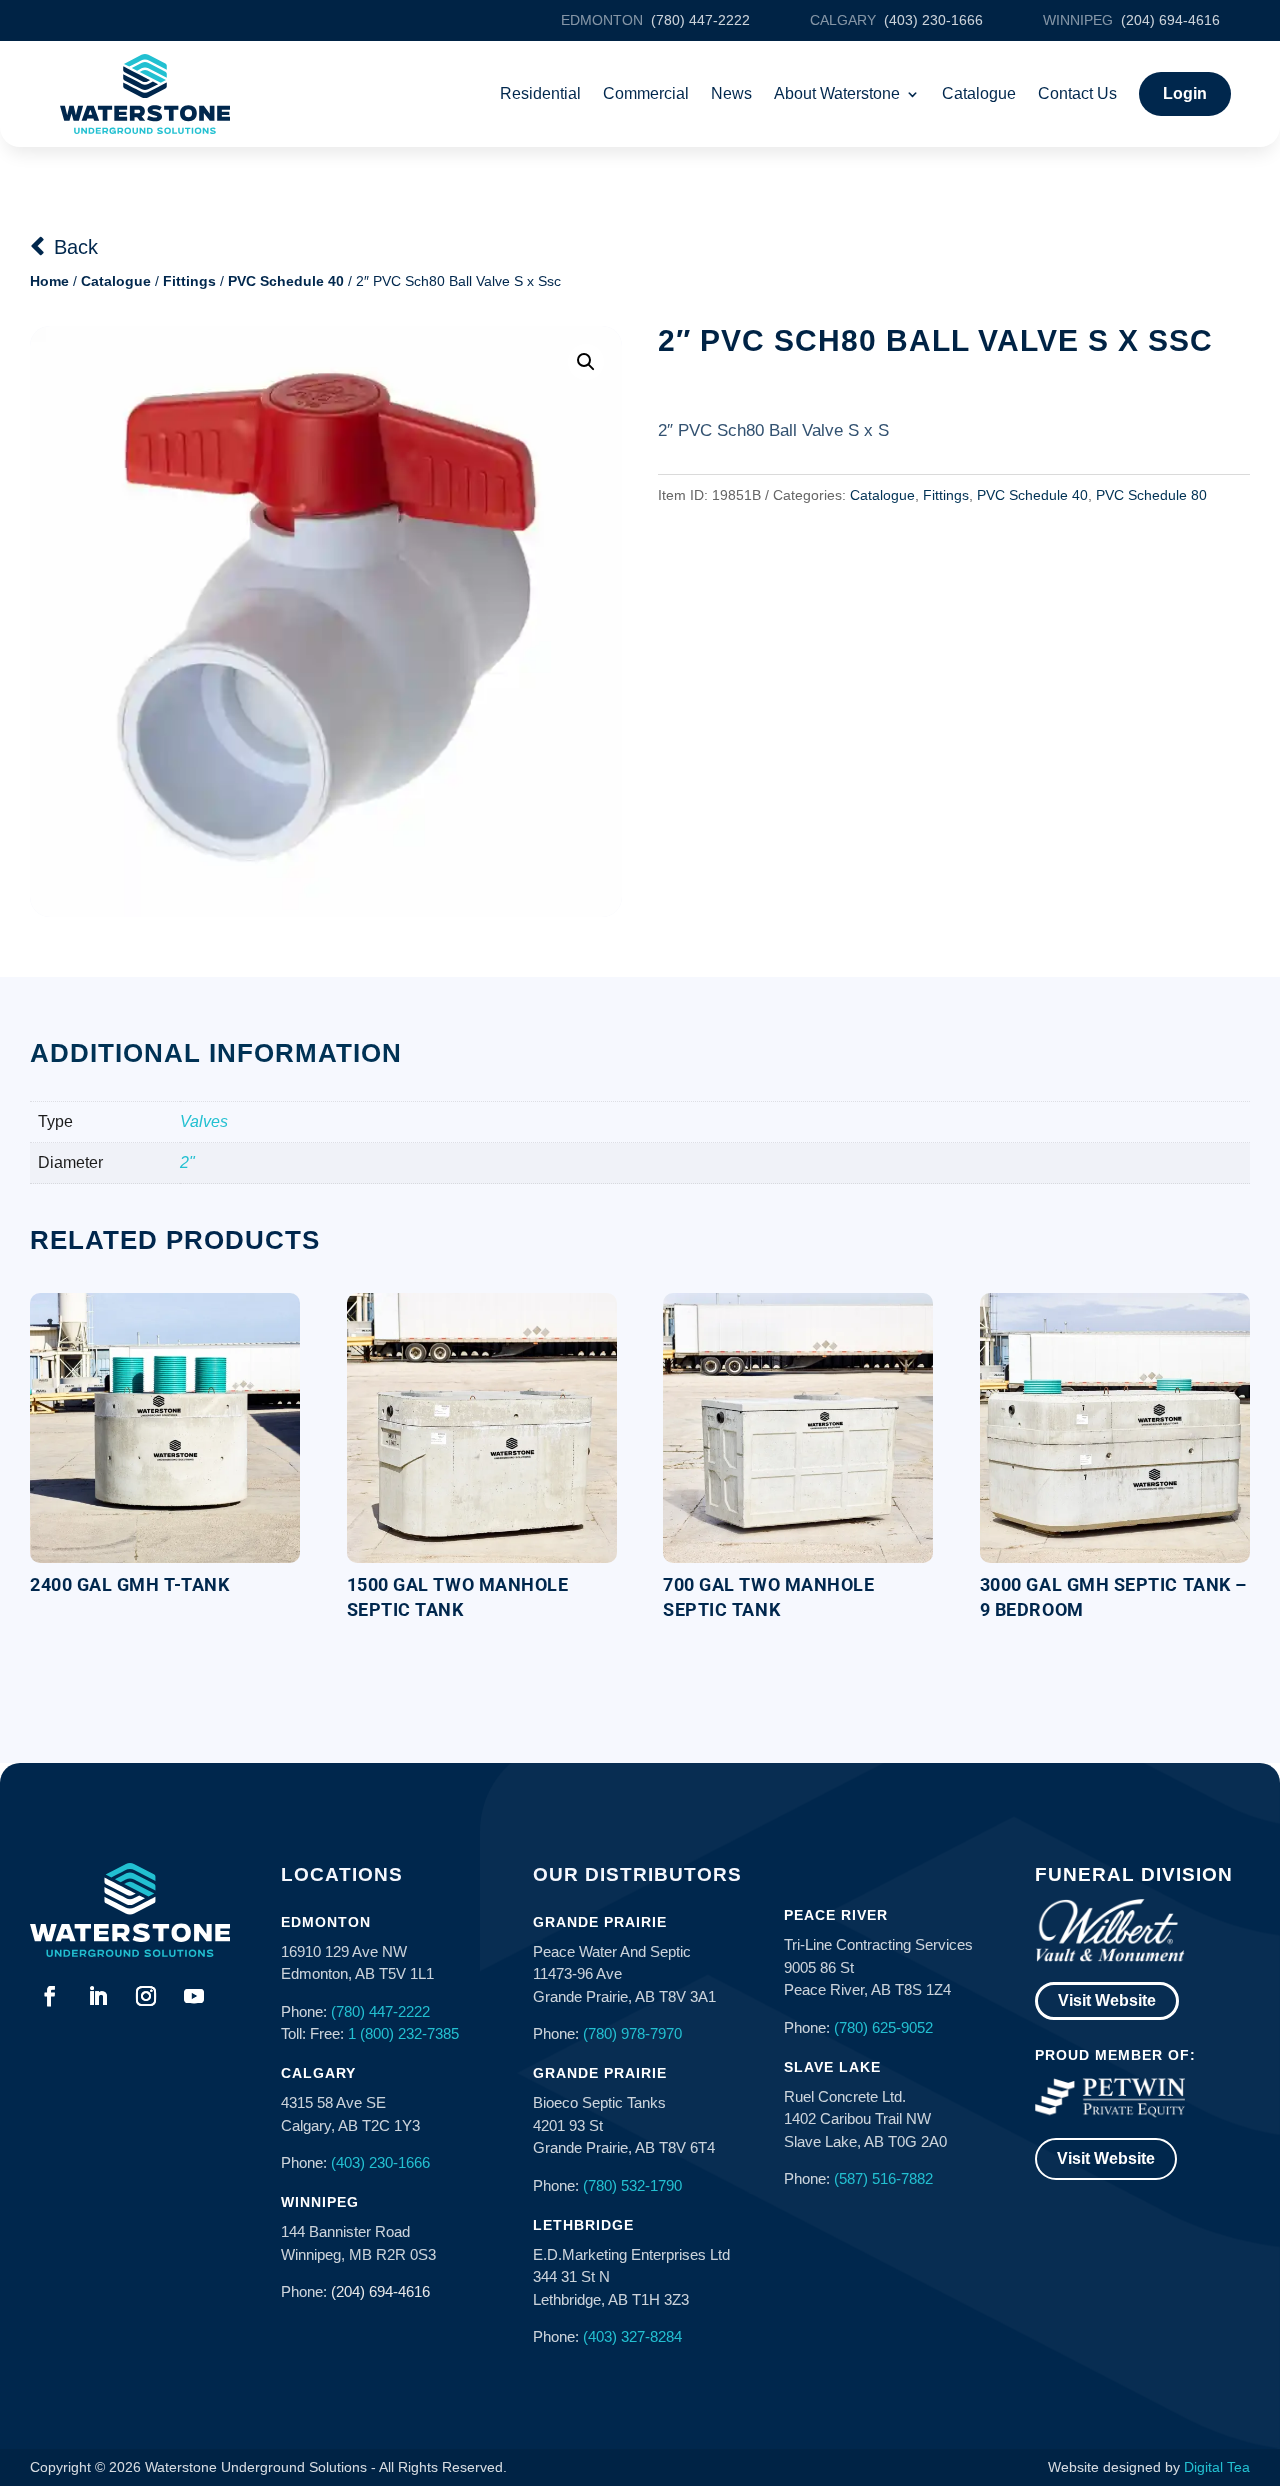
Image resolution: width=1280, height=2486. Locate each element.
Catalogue (979, 93)
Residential (540, 93)
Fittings (189, 281)
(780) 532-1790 (632, 2185)
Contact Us (1077, 93)
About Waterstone (837, 93)
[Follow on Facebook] (50, 1996)
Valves (204, 1121)
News (731, 93)
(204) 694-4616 (380, 2291)
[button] (586, 362)
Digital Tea (1217, 2467)
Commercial (646, 93)
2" (187, 1162)
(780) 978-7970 (632, 2033)
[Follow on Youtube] (194, 1996)
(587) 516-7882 (883, 2178)
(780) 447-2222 (380, 2011)
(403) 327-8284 (632, 2336)
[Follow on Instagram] (146, 1996)
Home (49, 281)
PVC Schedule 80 (1151, 495)
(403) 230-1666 (380, 2162)
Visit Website (1107, 2000)
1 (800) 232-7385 (403, 2033)
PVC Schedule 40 (286, 281)
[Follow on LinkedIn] (98, 1996)
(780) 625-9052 (883, 2027)
